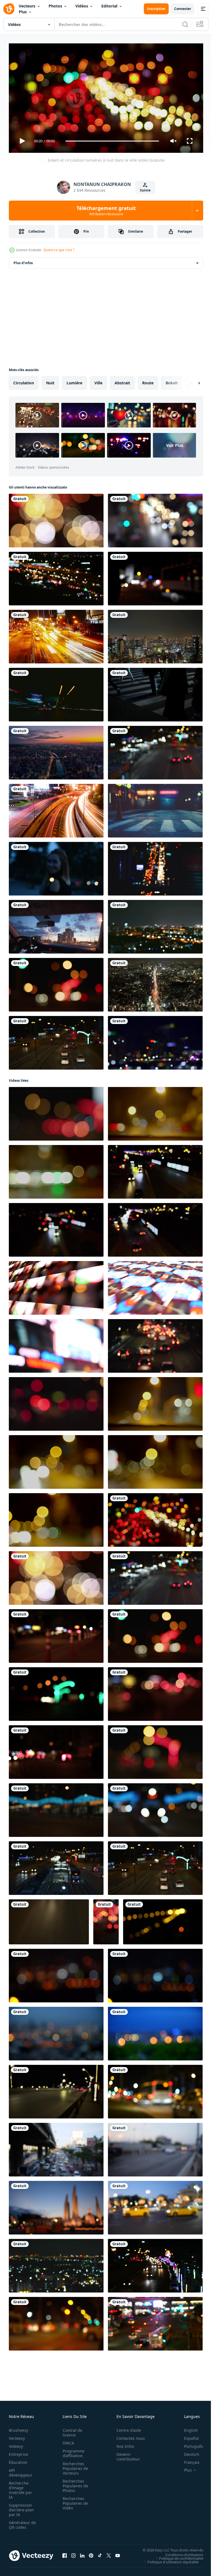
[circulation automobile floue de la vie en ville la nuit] (155, 750)
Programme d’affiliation (72, 2451)
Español (187, 2436)
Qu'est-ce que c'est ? (59, 250)
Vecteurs (27, 6)
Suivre (145, 190)
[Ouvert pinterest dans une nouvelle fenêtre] (91, 2553)
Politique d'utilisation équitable (169, 2559)
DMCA (67, 2440)
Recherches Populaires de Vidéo (74, 2501)
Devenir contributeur (125, 2454)
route (148, 381)
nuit (50, 381)
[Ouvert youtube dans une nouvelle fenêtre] (118, 2553)
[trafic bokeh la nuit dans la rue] (56, 2322)
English (187, 2428)
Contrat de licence (71, 2430)
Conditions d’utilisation (180, 2552)
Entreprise (18, 2452)
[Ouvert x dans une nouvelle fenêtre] (109, 2553)
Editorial (109, 6)
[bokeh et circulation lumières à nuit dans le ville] (56, 518)
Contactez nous (128, 2436)
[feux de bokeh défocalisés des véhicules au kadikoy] (155, 576)
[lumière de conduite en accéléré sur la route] (56, 692)
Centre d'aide (126, 2428)
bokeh (172, 381)
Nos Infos (122, 2444)
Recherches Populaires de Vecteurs (74, 2466)
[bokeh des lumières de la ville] (155, 925)
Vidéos (82, 6)
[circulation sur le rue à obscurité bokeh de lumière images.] (56, 1402)
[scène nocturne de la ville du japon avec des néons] (155, 808)
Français (188, 2460)
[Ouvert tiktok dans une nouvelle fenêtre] (100, 2553)
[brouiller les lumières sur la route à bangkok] (155, 866)
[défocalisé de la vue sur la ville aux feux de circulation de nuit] (155, 2322)
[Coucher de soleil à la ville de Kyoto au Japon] (56, 750)
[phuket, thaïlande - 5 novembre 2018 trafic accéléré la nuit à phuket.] (56, 808)
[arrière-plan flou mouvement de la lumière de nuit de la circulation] (56, 2147)
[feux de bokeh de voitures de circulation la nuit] (155, 2089)
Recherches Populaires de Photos (74, 2483)
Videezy (16, 2444)
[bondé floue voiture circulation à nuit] (155, 1170)
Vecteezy (17, 2436)
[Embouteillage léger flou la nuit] (56, 576)
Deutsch (188, 2452)
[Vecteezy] (9, 9)
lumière (74, 381)
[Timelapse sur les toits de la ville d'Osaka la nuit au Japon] (155, 634)
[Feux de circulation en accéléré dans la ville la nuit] (56, 634)
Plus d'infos (23, 261)
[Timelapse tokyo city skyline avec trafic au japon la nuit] (155, 983)
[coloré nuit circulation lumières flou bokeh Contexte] (155, 1112)
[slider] (112, 141)
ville (98, 381)
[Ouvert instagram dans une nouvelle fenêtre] (73, 2553)
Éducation (18, 2460)
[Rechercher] (185, 24)
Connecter (183, 9)
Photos (55, 6)
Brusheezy (18, 2428)
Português (190, 2444)
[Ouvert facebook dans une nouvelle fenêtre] (65, 2553)
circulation (24, 381)
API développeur (21, 2470)
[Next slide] (190, 381)
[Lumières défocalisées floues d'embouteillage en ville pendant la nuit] (155, 518)
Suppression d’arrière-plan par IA (21, 2507)
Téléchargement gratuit (106, 211)
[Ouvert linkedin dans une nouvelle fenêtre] (82, 2553)
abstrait (122, 381)
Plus (23, 12)
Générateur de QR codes (20, 2522)
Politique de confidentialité (177, 2556)
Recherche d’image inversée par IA (20, 2488)
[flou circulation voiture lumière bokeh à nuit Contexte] (56, 1286)
